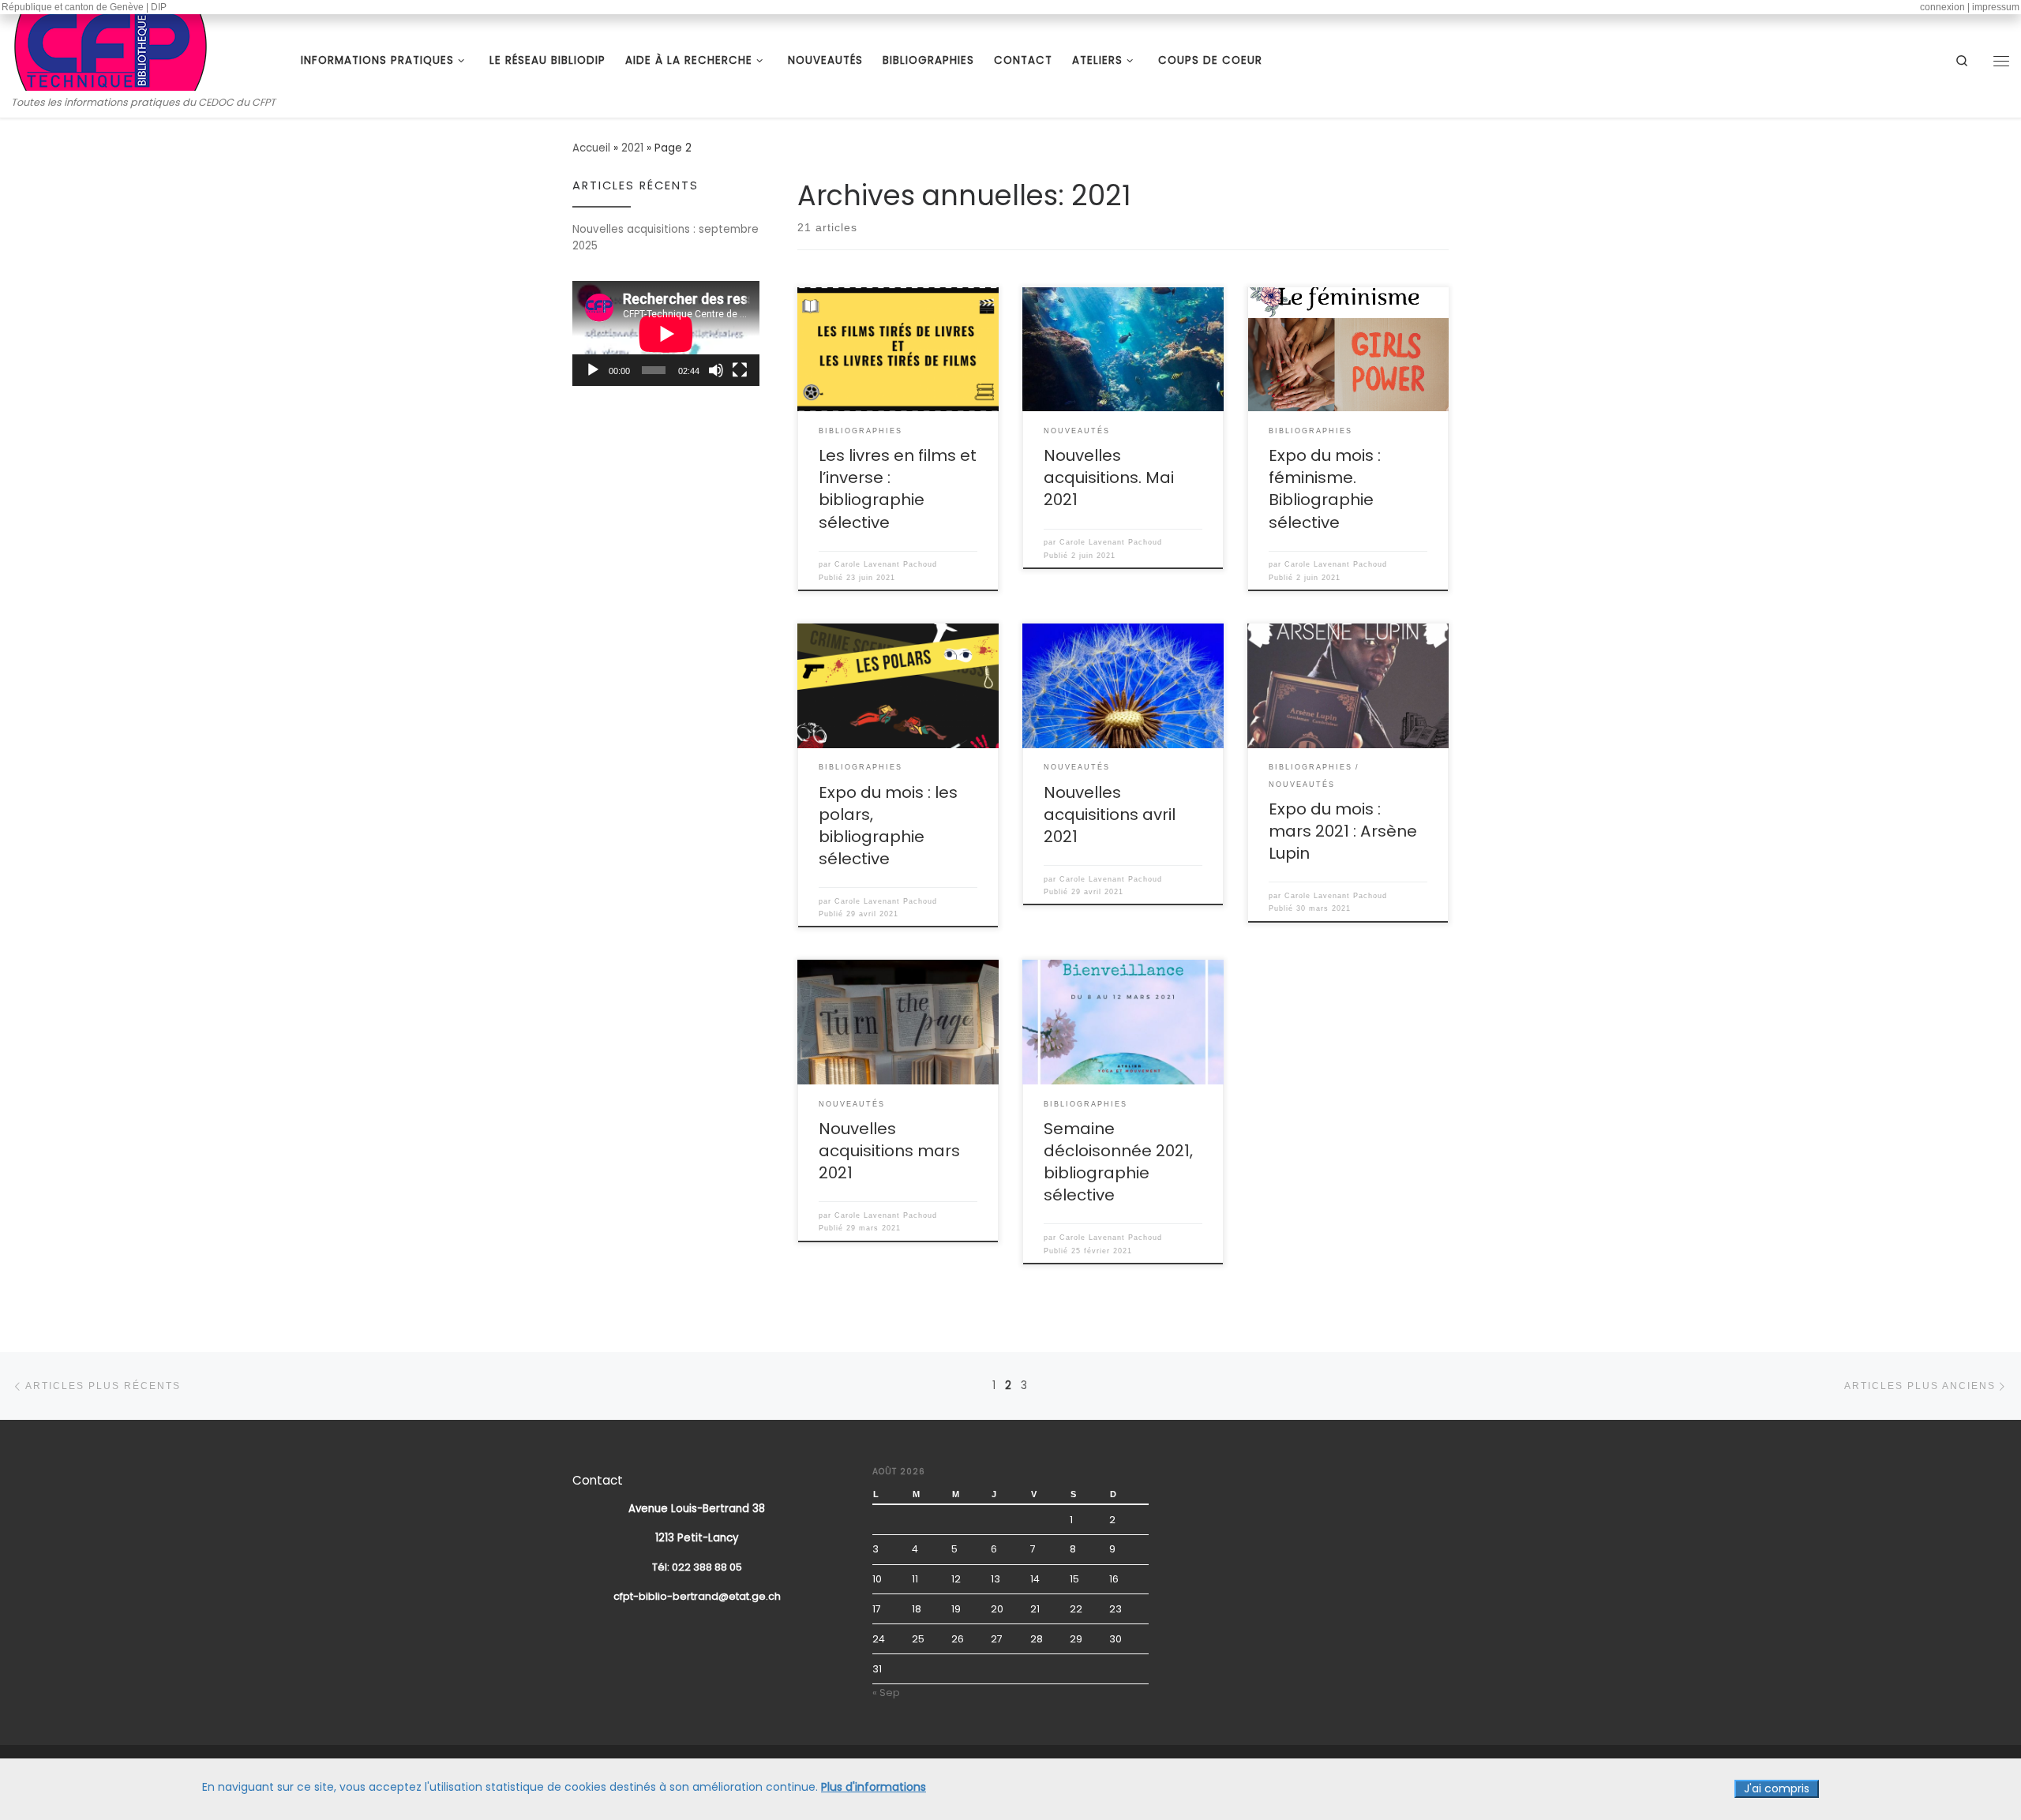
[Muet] (716, 370)
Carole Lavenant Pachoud (886, 564)
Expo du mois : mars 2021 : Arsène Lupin (1343, 831)
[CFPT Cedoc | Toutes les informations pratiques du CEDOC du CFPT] (111, 49)
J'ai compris (1777, 1788)
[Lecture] (593, 370)
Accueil (591, 148)
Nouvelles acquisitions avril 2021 (1110, 815)
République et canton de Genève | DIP (84, 7)
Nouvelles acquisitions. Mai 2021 (1109, 477)
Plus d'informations (874, 1787)
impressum (1996, 7)
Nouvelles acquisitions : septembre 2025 (666, 238)
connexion (1942, 7)
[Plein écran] (740, 370)
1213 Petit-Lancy (697, 1538)
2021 (632, 148)
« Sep (886, 1693)
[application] (666, 333)
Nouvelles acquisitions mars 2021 (889, 1151)
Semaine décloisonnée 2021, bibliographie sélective (1118, 1162)
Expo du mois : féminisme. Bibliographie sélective (1325, 489)
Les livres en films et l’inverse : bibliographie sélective (898, 489)
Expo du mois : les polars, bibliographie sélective (888, 826)
